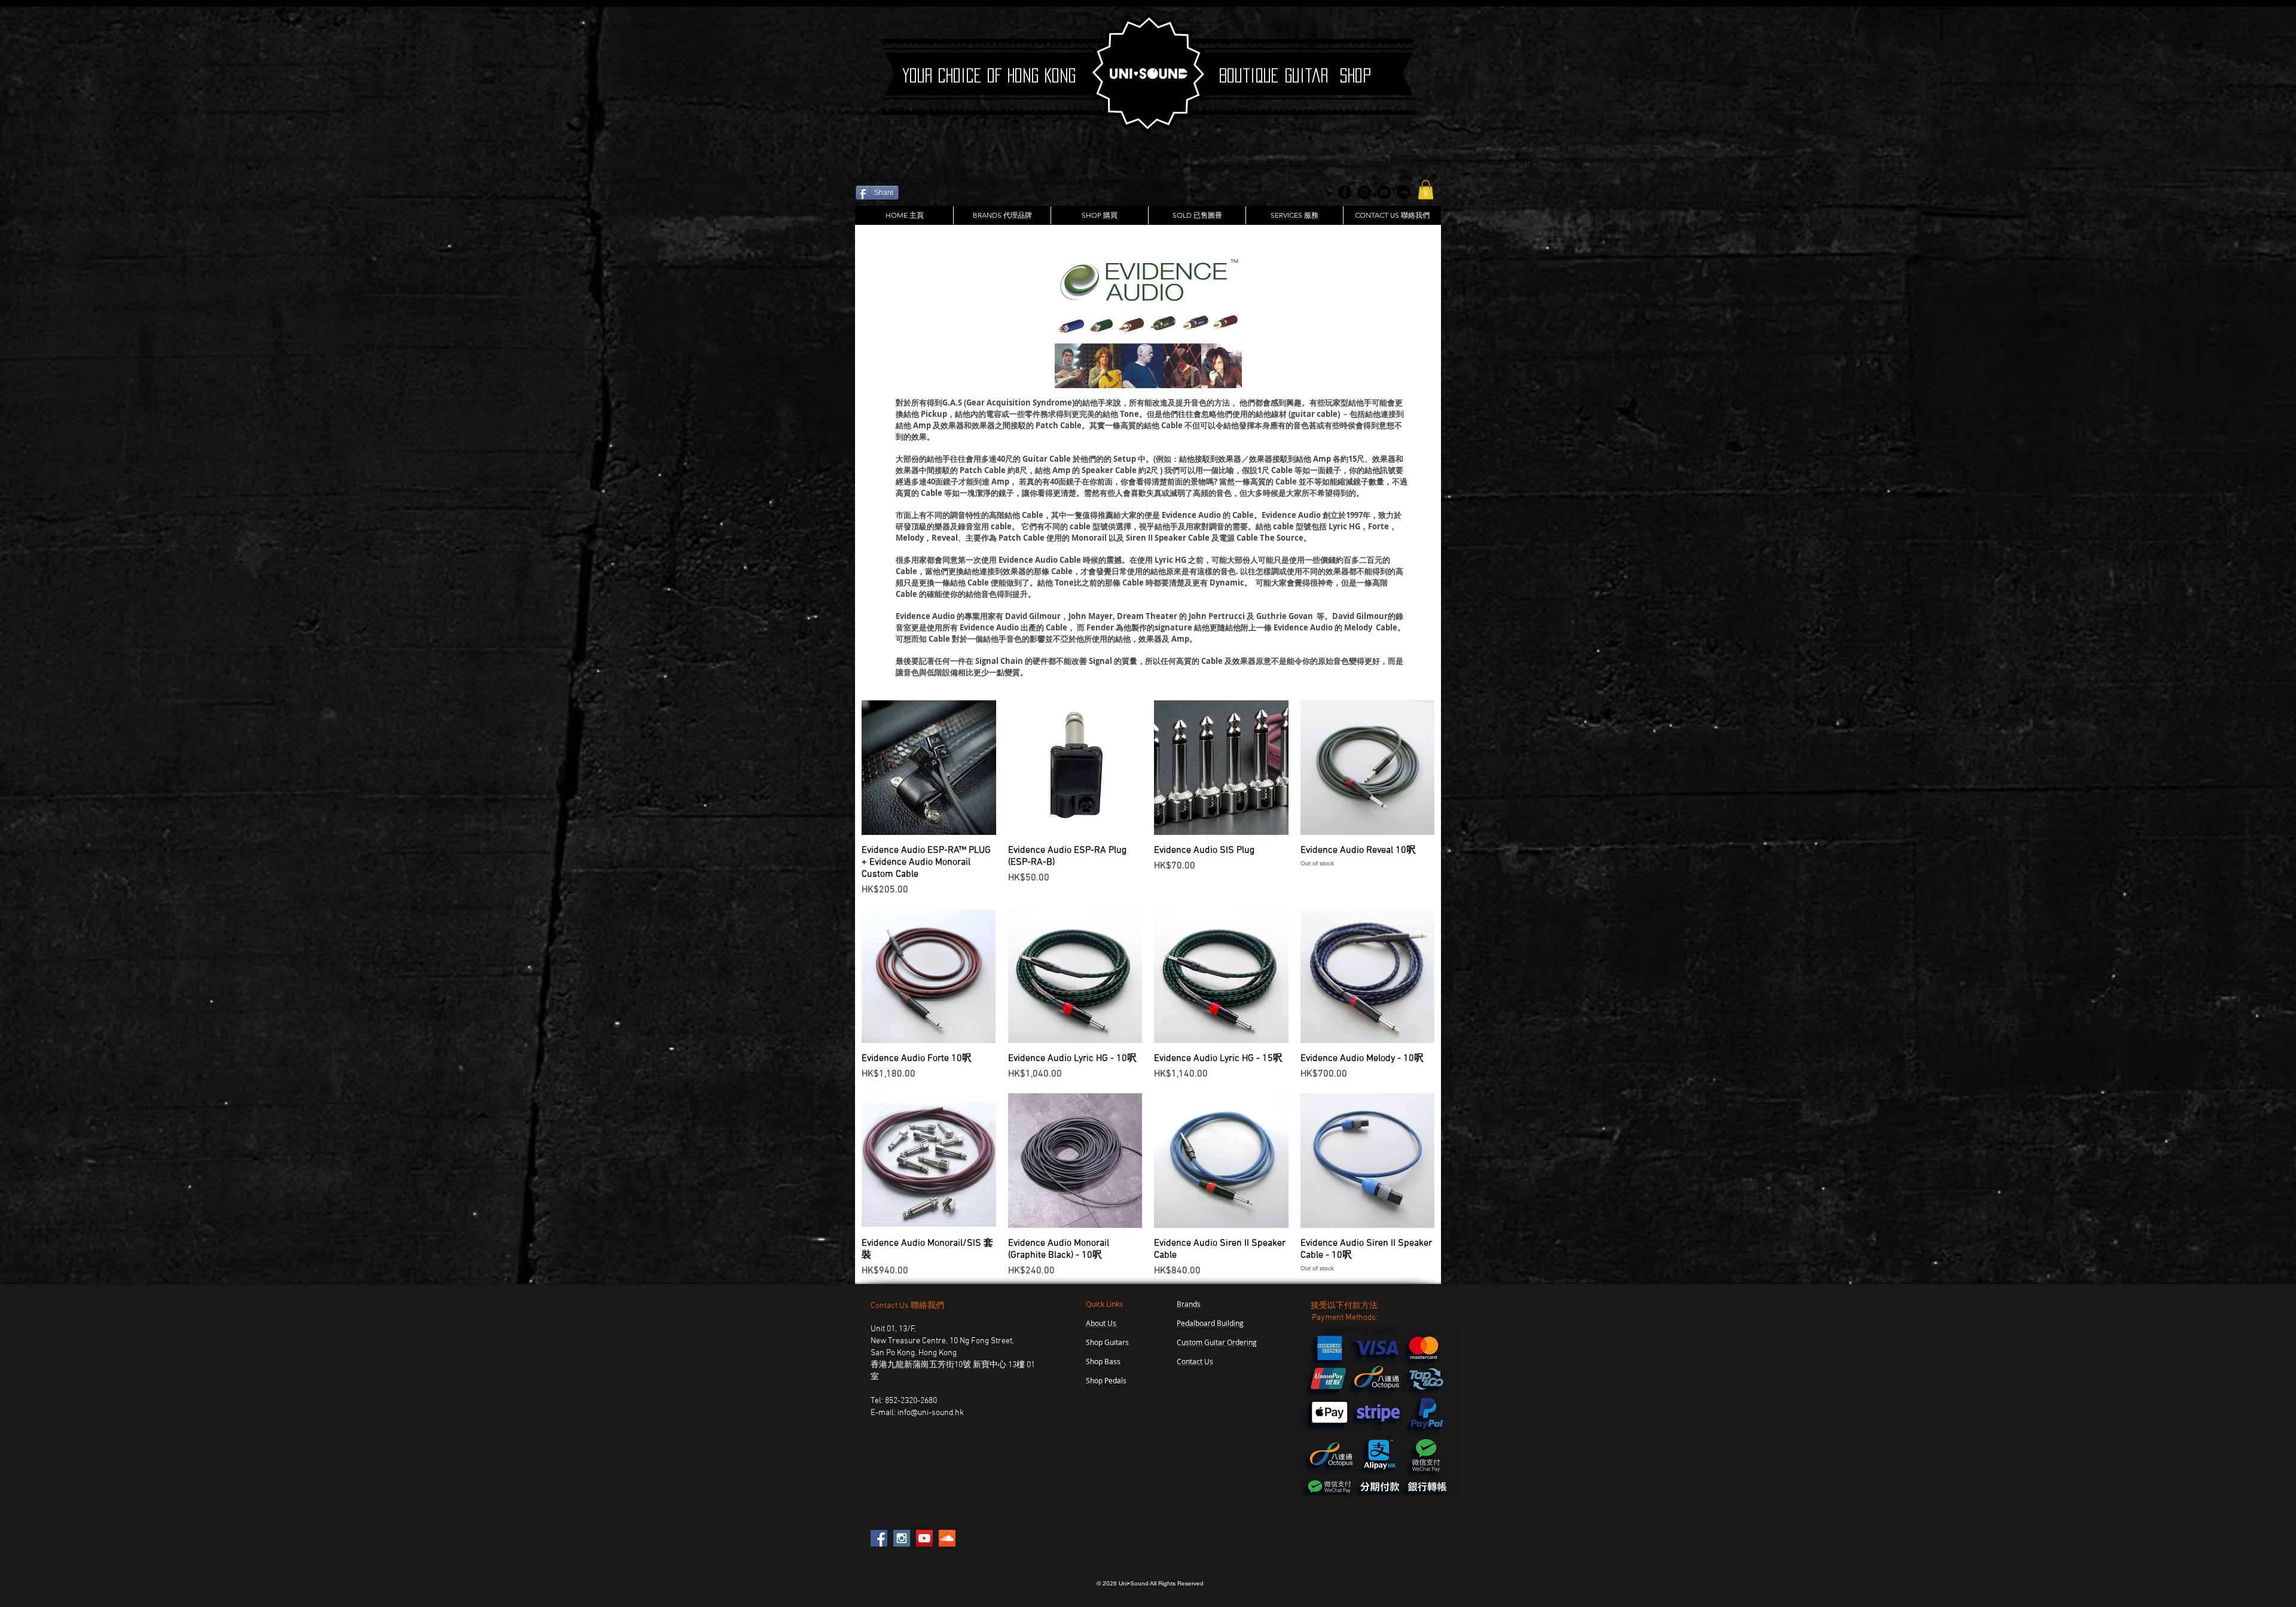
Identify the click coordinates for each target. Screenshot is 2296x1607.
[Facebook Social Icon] (879, 1538)
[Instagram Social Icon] (902, 1538)
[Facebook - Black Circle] (1344, 192)
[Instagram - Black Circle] (1364, 192)
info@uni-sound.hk (931, 1413)
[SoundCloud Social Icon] (947, 1538)
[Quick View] (929, 768)
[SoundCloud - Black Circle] (1404, 192)
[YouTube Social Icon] (924, 1538)
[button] (1426, 190)
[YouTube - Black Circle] (1384, 192)
